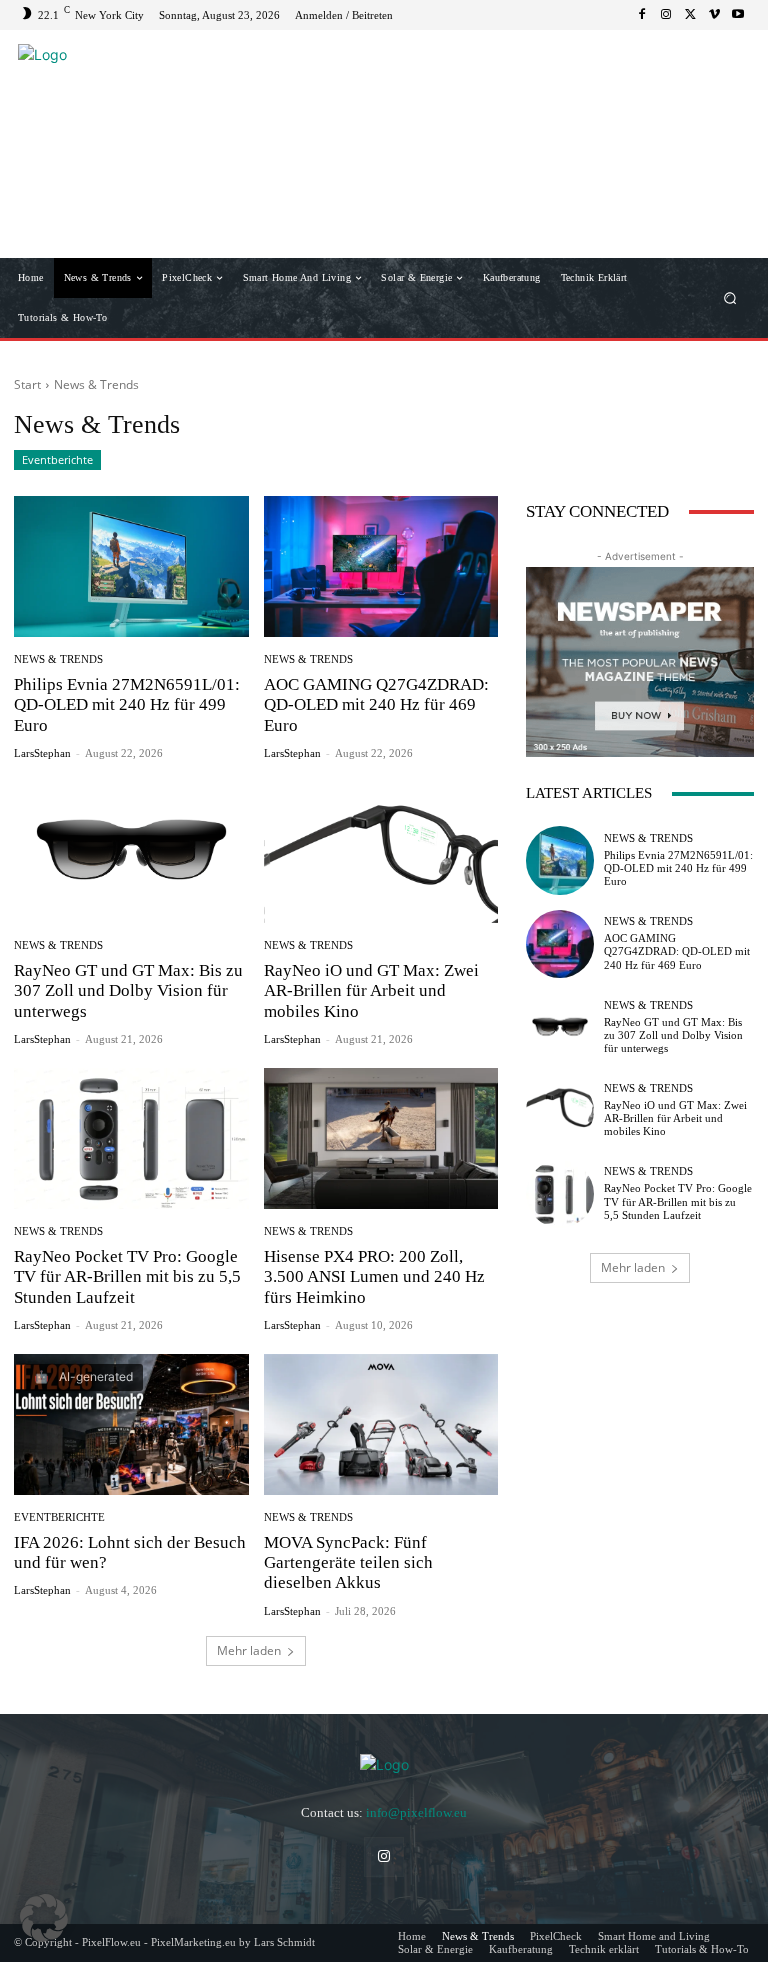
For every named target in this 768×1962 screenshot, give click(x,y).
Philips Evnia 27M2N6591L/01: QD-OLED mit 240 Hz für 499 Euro (127, 705)
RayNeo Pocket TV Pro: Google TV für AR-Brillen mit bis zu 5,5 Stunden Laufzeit (127, 1277)
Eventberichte (57, 459)
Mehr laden (249, 1650)
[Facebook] (642, 15)
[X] (690, 15)
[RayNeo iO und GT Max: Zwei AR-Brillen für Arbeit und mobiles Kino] (381, 852)
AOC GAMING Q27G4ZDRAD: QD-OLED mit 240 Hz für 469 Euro (376, 705)
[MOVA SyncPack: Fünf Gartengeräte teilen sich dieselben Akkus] (381, 1424)
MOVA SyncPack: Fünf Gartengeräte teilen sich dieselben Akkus (348, 1563)
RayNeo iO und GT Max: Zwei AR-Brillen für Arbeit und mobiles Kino (371, 991)
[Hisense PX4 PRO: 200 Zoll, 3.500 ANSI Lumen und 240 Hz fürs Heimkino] (381, 1138)
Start (27, 384)
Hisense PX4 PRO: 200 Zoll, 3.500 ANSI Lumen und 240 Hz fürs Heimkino (374, 1277)
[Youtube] (738, 15)
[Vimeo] (714, 15)
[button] (730, 298)
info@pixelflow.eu (416, 1812)
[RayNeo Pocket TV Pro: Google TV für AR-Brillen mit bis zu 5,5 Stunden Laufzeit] (131, 1138)
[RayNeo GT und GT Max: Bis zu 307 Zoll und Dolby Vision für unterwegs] (131, 852)
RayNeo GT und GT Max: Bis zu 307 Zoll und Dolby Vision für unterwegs (128, 991)
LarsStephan (42, 753)
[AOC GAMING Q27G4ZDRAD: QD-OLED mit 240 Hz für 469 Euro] (381, 566)
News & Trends (58, 659)
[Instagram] (666, 15)
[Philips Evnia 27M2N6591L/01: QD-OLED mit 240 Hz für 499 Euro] (131, 566)
